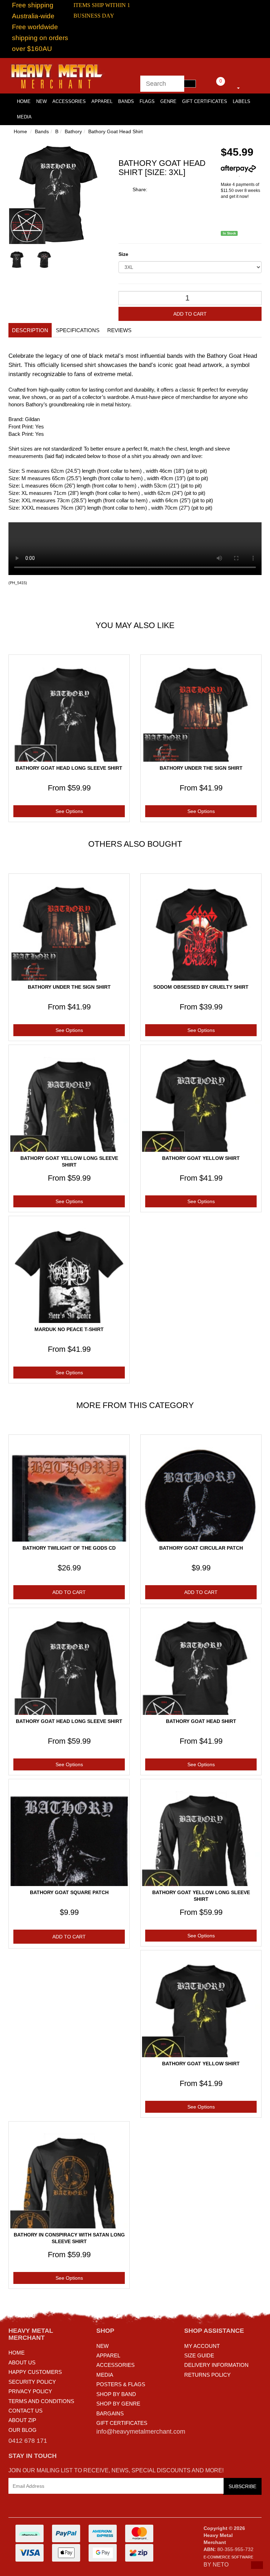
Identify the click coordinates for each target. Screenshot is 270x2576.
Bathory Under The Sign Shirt (201, 768)
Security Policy (32, 2382)
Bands (126, 101)
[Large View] (17, 260)
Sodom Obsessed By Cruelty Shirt (201, 987)
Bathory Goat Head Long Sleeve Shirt (69, 768)
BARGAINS (110, 2413)
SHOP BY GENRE (118, 2404)
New (41, 101)
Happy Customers (35, 2372)
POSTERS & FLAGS (121, 2384)
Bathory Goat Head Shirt (115, 131)
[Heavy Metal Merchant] (58, 75)
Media (24, 117)
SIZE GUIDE (199, 2355)
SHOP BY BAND (116, 2394)
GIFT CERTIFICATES (122, 2423)
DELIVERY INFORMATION (216, 2365)
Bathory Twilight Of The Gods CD (69, 1548)
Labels (242, 101)
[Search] (190, 84)
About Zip (22, 2420)
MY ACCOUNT (202, 2346)
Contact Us (25, 2411)
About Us (22, 2362)
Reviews (119, 330)
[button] (257, 2565)
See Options (69, 811)
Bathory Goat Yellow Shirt (201, 1158)
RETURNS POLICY (207, 2375)
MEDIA (105, 2375)
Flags (147, 101)
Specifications (78, 330)
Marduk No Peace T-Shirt (69, 1329)
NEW (102, 2346)
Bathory (73, 131)
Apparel (102, 101)
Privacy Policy (30, 2391)
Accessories (69, 101)
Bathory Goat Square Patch (69, 1892)
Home (20, 131)
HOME (24, 101)
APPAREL (108, 2355)
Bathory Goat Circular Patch (201, 1548)
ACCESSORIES (115, 2365)
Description (30, 330)
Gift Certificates (205, 101)
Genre (168, 101)
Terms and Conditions (41, 2401)
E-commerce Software (228, 2557)
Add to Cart (190, 314)
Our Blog (22, 2430)
